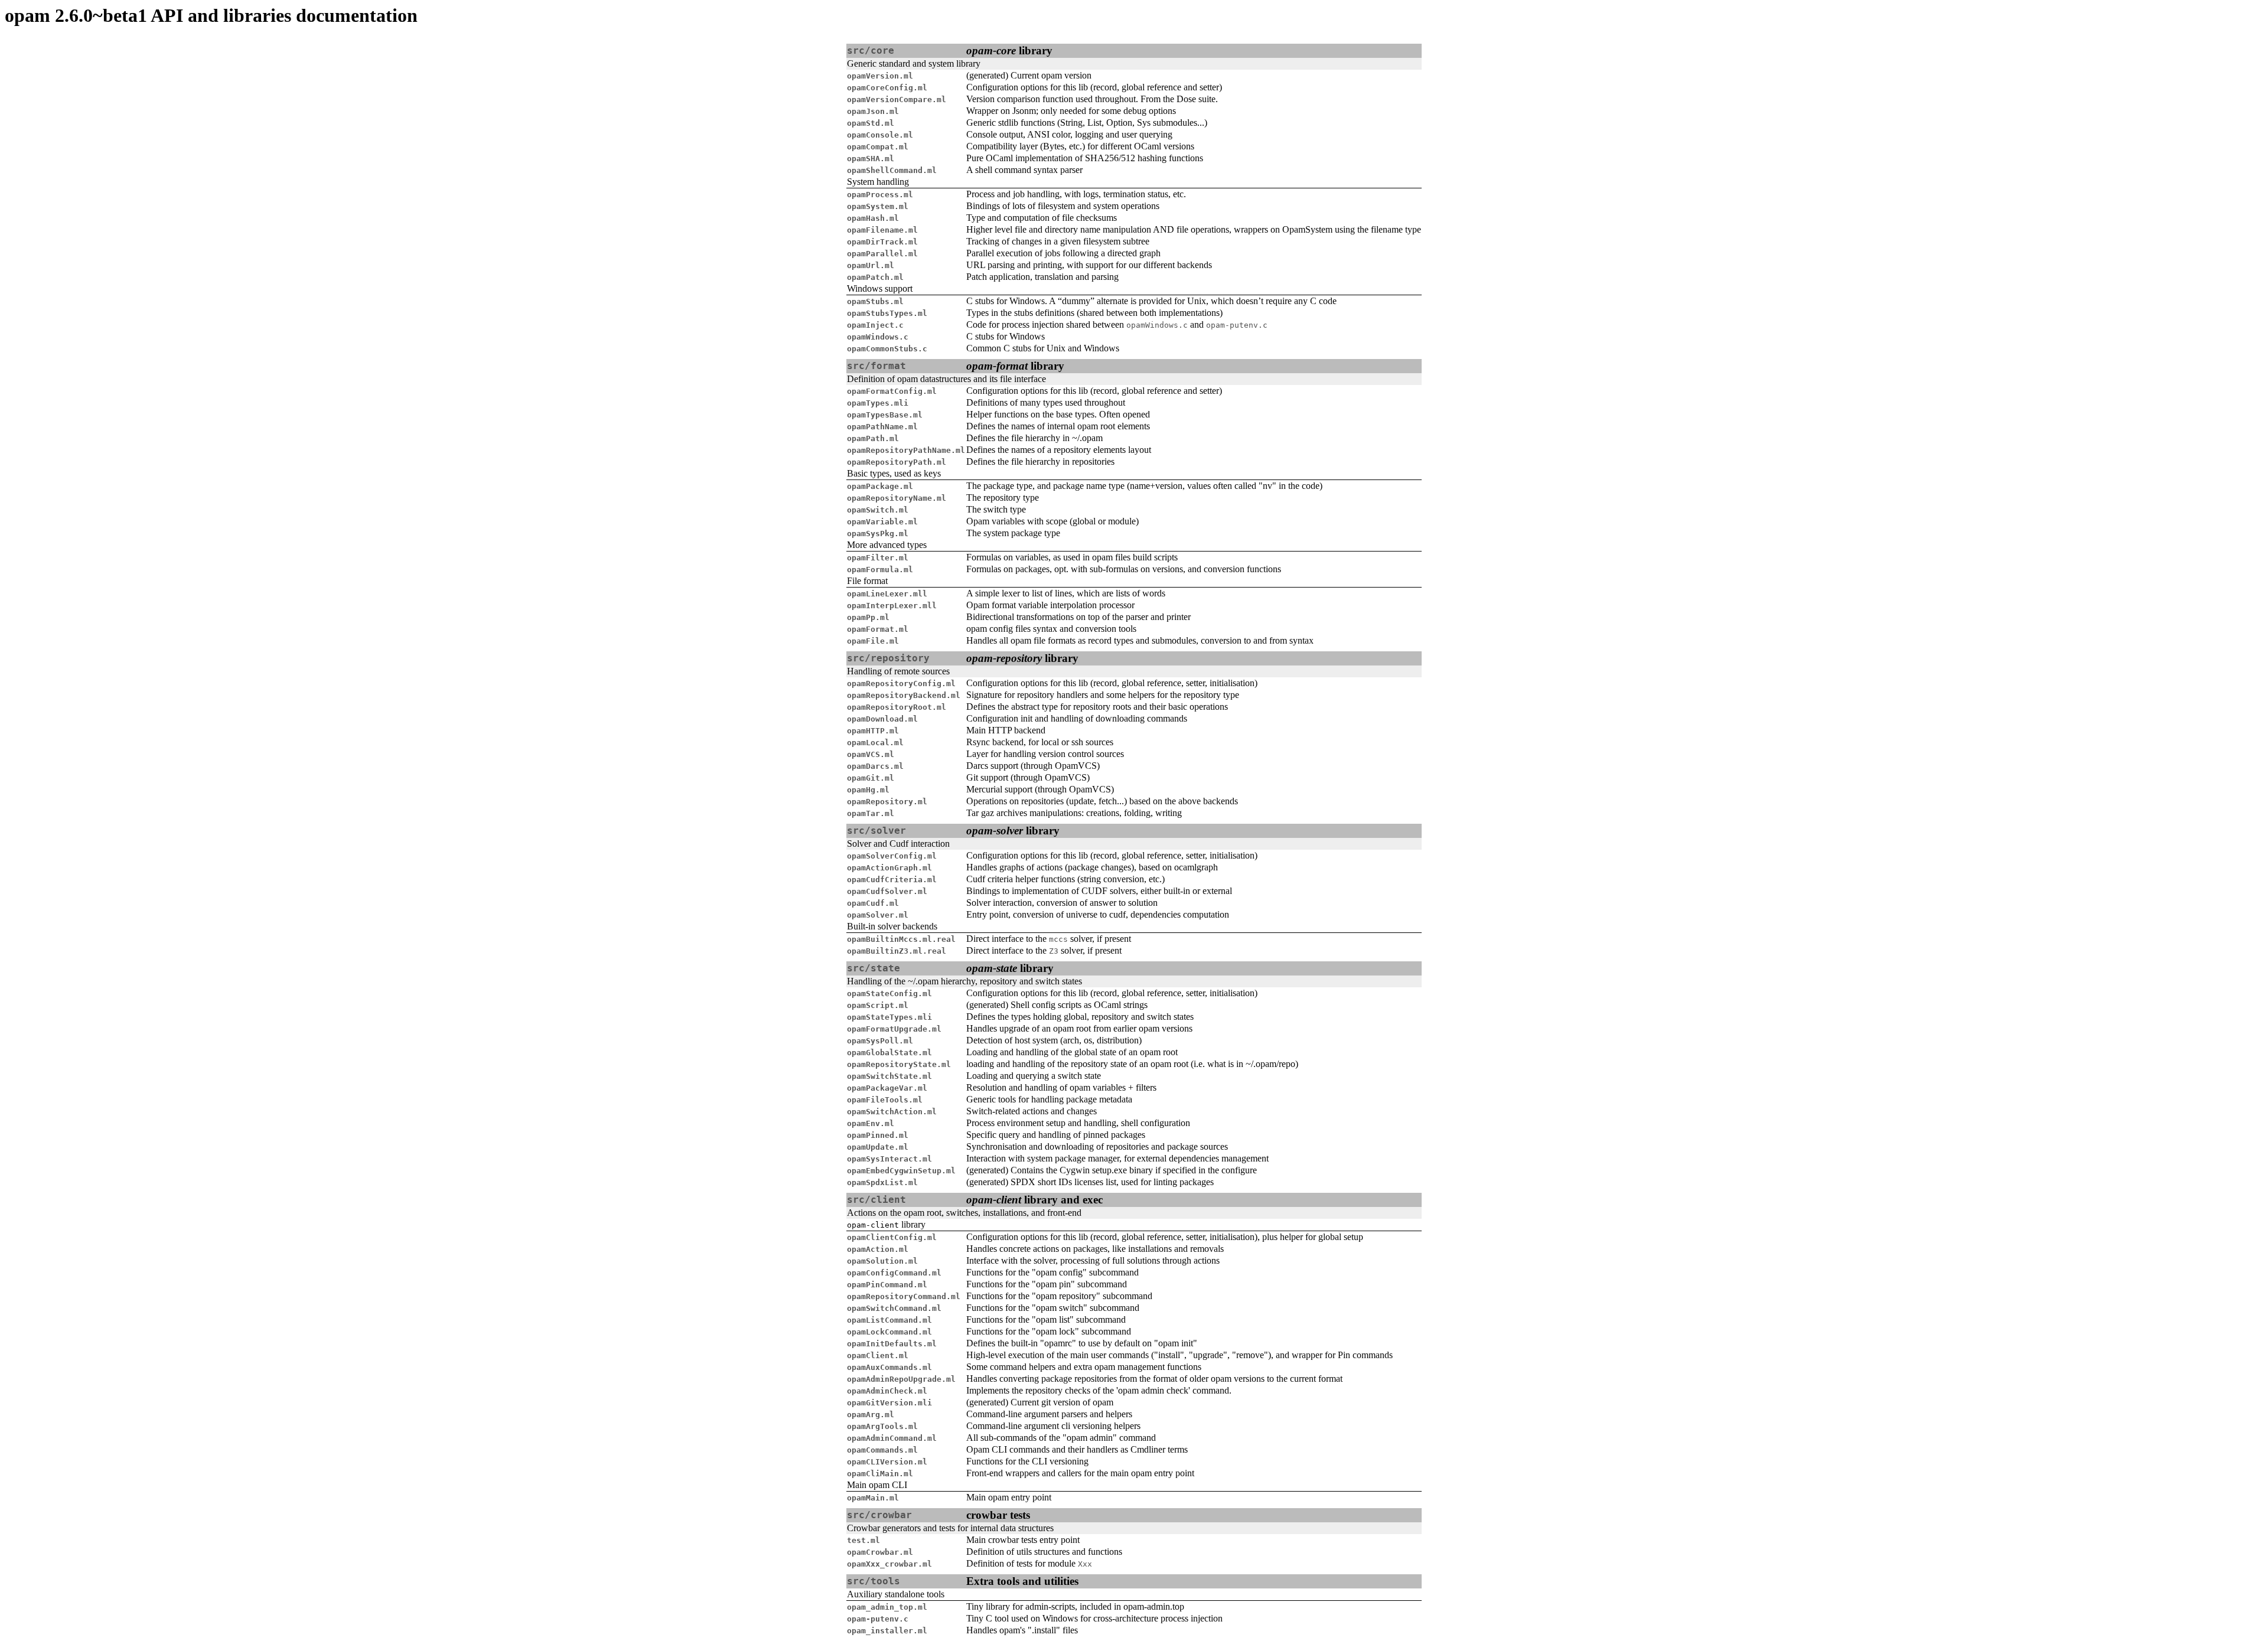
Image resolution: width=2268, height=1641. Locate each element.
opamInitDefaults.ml (892, 1344)
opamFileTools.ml (885, 1100)
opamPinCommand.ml (887, 1285)
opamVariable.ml (882, 522)
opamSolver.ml (878, 915)
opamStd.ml (871, 123)
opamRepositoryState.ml (899, 1064)
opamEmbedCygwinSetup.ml (901, 1171)
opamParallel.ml (882, 254)
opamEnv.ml (871, 1123)
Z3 (1054, 951)
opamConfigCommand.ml (894, 1273)
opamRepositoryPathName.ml (906, 450)
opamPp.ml (868, 617)
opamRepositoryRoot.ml (897, 707)
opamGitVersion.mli (889, 1403)
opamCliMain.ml (880, 1474)
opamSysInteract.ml (889, 1159)
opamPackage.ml (880, 486)
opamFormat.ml (878, 629)
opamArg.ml (871, 1415)
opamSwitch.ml (878, 510)
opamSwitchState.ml (889, 1076)
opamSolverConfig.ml (892, 856)
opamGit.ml (871, 778)
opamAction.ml (878, 1249)
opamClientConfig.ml (892, 1237)
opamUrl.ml (871, 265)
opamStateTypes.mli (889, 1017)
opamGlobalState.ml (889, 1053)
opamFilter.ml (878, 558)
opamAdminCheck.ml (887, 1391)
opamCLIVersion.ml (887, 1462)
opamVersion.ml (880, 76)
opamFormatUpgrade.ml (894, 1029)
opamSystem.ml (878, 206)
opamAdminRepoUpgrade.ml (901, 1379)
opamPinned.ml (878, 1135)
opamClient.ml (878, 1355)
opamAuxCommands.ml (889, 1367)
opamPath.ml (873, 438)
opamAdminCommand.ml (892, 1438)
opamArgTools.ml (882, 1426)
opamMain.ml (873, 1498)
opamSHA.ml (871, 159)
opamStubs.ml (875, 301)
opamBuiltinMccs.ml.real (901, 939)
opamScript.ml (878, 1005)
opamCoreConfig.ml (887, 88)
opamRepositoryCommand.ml (904, 1296)
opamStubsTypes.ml (887, 313)
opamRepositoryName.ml (897, 498)
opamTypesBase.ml (885, 415)
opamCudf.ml (873, 903)
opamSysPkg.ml (878, 534)
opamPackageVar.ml (887, 1088)
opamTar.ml (871, 813)
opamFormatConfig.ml (892, 391)
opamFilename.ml (882, 230)
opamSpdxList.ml (882, 1182)
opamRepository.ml (887, 802)
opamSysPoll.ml (880, 1041)
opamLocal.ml (875, 743)
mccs (1058, 939)
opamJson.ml (873, 111)
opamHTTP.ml (873, 731)
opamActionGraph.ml (889, 868)
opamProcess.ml (880, 195)
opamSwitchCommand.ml (894, 1308)
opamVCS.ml (871, 754)
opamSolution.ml (882, 1261)
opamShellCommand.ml (892, 170)
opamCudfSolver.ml (887, 891)
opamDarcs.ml (875, 766)
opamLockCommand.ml (889, 1332)
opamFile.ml (873, 641)
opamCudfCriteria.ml (892, 880)
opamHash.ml (873, 218)
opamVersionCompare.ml (897, 99)
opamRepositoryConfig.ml (901, 684)
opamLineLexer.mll (887, 594)
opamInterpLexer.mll (892, 606)
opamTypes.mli (878, 403)
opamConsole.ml (880, 135)
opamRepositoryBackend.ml (904, 695)
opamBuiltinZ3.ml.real (897, 951)
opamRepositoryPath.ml (897, 462)
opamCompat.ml (878, 147)
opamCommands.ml (882, 1450)
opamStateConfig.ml (889, 994)
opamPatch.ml (875, 277)
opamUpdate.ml (878, 1147)
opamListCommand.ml (889, 1320)
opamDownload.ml (882, 719)
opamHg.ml (868, 790)
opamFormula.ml (880, 570)
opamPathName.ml (882, 427)
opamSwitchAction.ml (892, 1112)
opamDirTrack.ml (882, 242)
